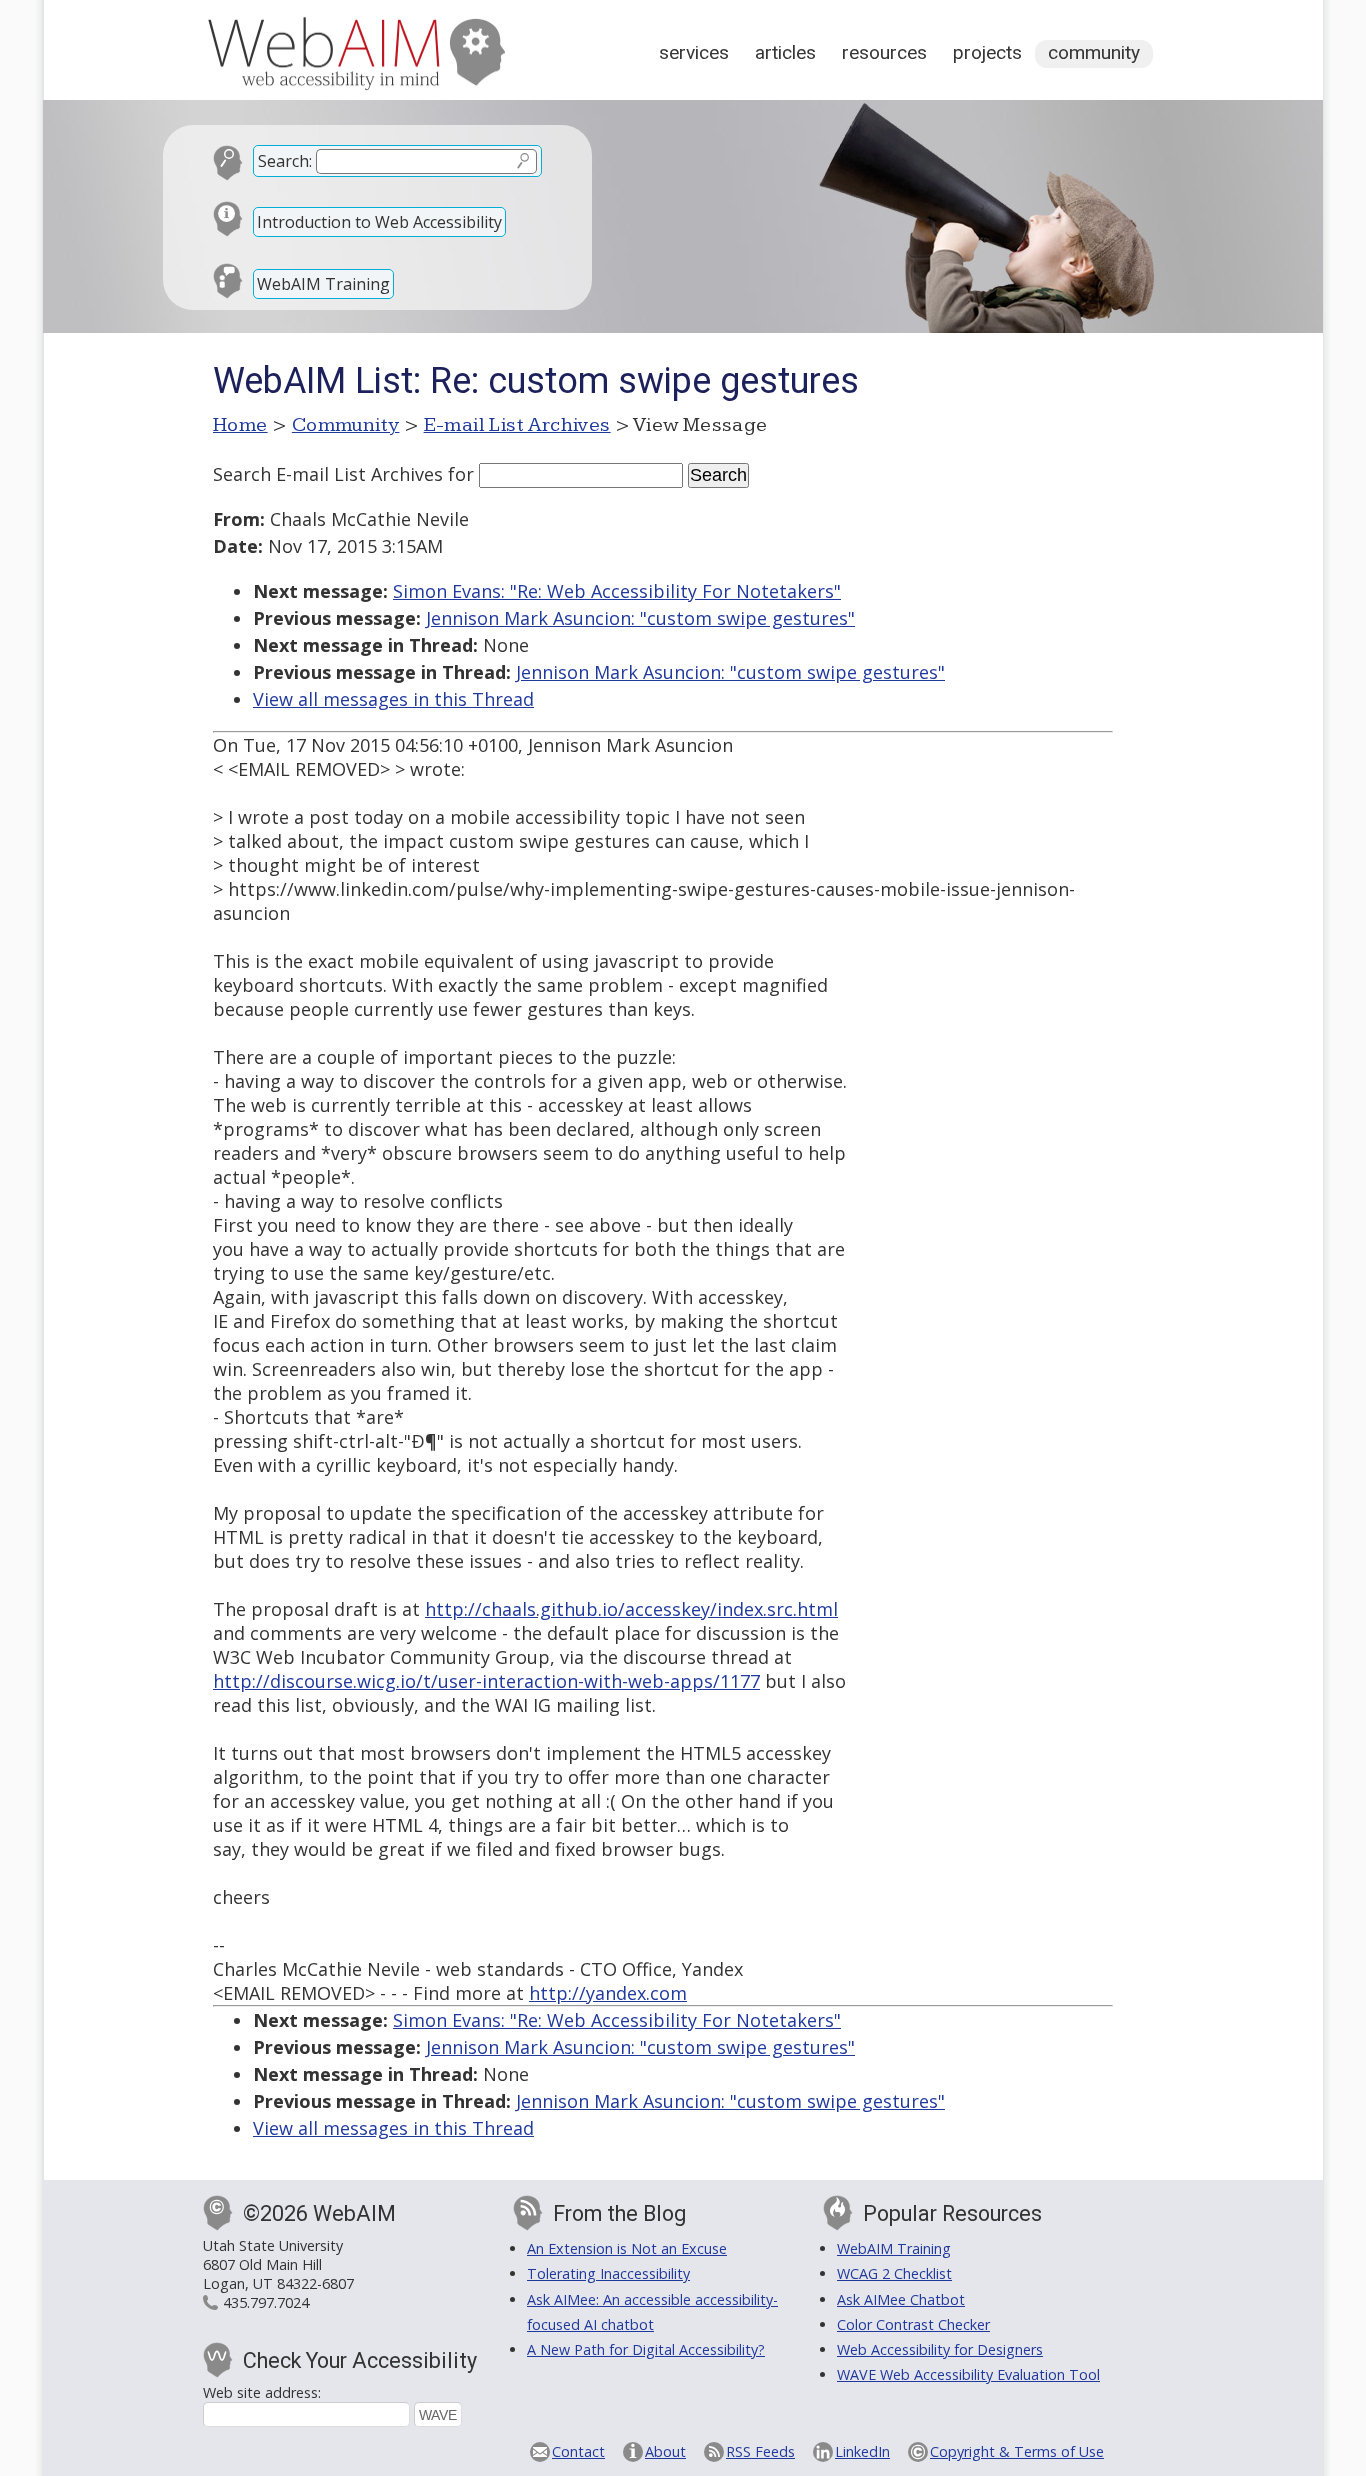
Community (1094, 52)
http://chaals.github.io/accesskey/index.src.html (631, 1609)
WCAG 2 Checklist (894, 2273)
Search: (285, 161)
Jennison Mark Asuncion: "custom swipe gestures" (640, 618)
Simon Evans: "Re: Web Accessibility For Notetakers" (617, 591)
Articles (785, 52)
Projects (987, 52)
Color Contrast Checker (913, 2324)
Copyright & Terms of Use (1017, 2451)
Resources (884, 52)
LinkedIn (862, 2451)
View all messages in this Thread (393, 699)
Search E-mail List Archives (328, 474)
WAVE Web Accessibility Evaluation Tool (968, 2374)
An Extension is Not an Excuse (627, 2248)
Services (694, 52)
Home (240, 425)
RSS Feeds (760, 2451)
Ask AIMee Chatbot (901, 2299)
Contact (578, 2451)
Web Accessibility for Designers (940, 2349)
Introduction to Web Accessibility (379, 222)
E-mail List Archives (517, 425)
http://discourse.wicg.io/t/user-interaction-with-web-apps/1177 (486, 1681)
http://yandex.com (608, 1993)
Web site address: (262, 2392)
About (665, 2451)
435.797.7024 (266, 2302)
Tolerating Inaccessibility (608, 2273)
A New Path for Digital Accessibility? (646, 2349)
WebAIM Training (323, 284)
